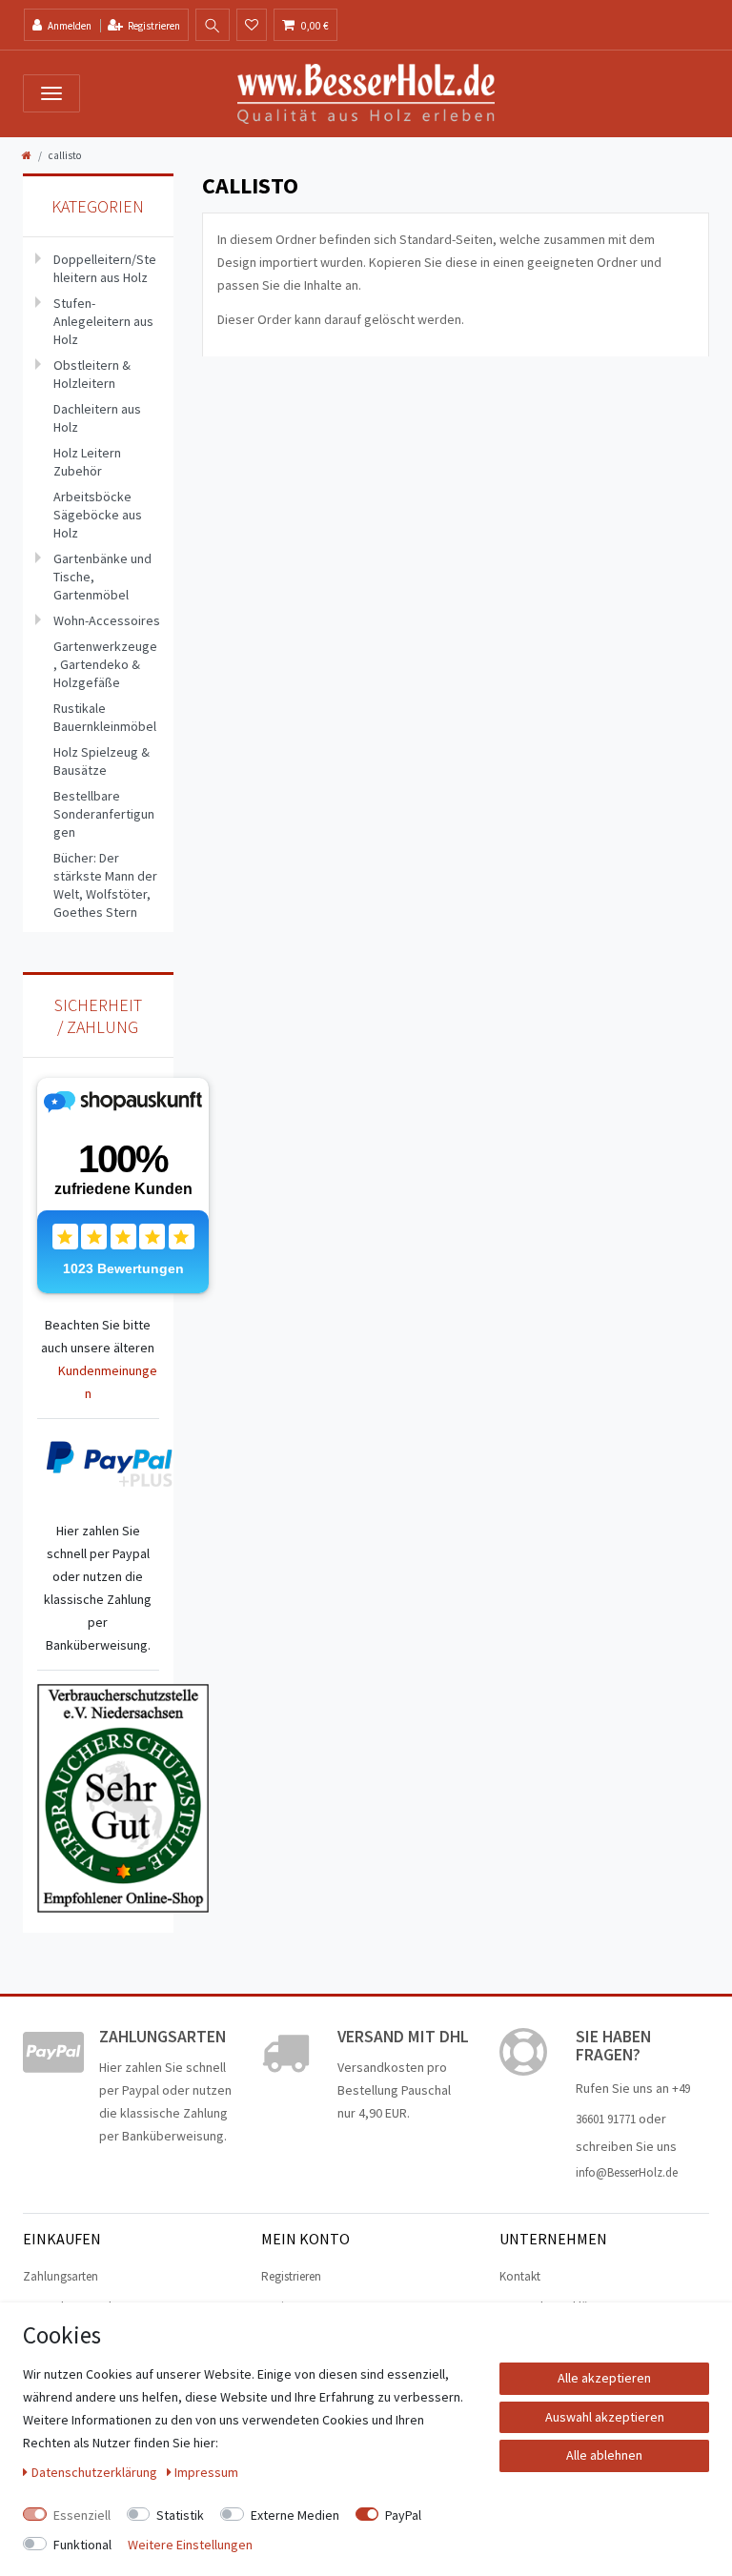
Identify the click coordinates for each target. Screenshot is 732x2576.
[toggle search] (213, 26)
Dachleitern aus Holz (97, 418)
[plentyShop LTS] (366, 92)
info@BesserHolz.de (627, 2172)
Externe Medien (295, 2515)
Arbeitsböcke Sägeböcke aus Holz (98, 515)
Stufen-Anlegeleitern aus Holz (103, 321)
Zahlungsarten (61, 2276)
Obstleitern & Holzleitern (92, 374)
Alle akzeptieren (604, 2378)
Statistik (180, 2515)
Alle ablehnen (604, 2455)
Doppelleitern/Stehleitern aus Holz (105, 268)
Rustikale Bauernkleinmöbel (105, 717)
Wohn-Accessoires (107, 620)
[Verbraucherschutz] (123, 1797)
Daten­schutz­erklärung (96, 2472)
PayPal (403, 2515)
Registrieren (291, 2276)
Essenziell (82, 2515)
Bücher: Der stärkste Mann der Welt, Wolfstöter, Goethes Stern (105, 885)
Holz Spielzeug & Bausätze (102, 761)
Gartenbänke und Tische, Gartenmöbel (102, 577)
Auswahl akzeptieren (605, 2417)
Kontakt (520, 2276)
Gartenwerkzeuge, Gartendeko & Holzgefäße (105, 664)
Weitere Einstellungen (190, 2545)
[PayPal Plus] (112, 1465)
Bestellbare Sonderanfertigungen (104, 814)
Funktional (82, 2545)
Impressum (206, 2472)
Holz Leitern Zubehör (87, 462)
